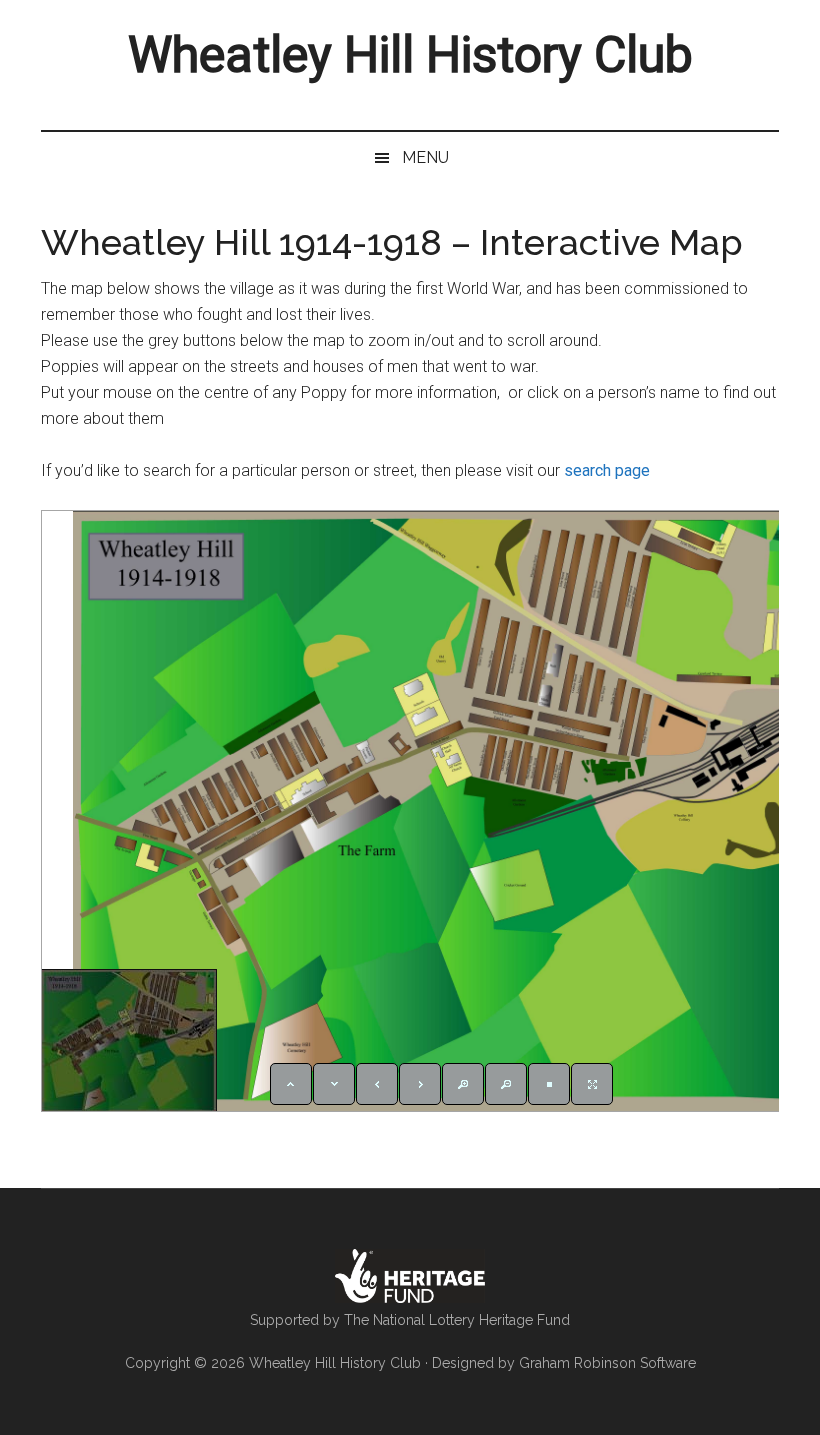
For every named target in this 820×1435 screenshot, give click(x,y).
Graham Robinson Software (607, 1363)
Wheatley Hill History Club (410, 55)
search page (607, 470)
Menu (425, 157)
